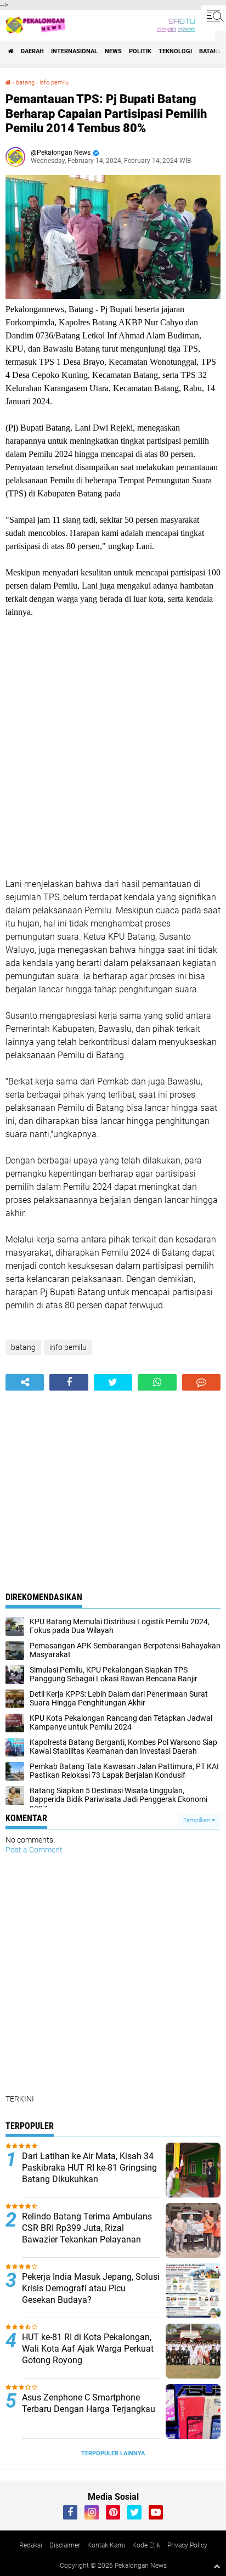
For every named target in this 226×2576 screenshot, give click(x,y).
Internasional (74, 51)
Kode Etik (146, 2545)
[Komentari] (201, 1382)
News (113, 51)
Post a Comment (34, 1850)
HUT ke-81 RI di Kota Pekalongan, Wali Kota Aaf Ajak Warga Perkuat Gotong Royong (88, 2349)
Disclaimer (65, 2545)
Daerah (32, 51)
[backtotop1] (217, 2566)
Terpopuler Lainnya (113, 2453)
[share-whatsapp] (157, 1382)
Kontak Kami (106, 2545)
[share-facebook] (69, 1382)
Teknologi (175, 51)
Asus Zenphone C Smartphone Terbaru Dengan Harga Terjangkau (89, 2403)
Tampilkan (197, 1820)
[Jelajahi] (213, 15)
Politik (140, 51)
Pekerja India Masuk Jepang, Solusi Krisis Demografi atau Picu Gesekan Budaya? (91, 2288)
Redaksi (31, 2545)
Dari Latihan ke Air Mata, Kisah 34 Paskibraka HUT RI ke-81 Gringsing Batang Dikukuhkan (89, 2168)
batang (211, 51)
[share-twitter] (113, 1382)
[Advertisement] (113, 748)
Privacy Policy (187, 2545)
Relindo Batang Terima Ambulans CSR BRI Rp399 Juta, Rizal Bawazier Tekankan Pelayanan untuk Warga (87, 2233)
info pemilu (54, 83)
